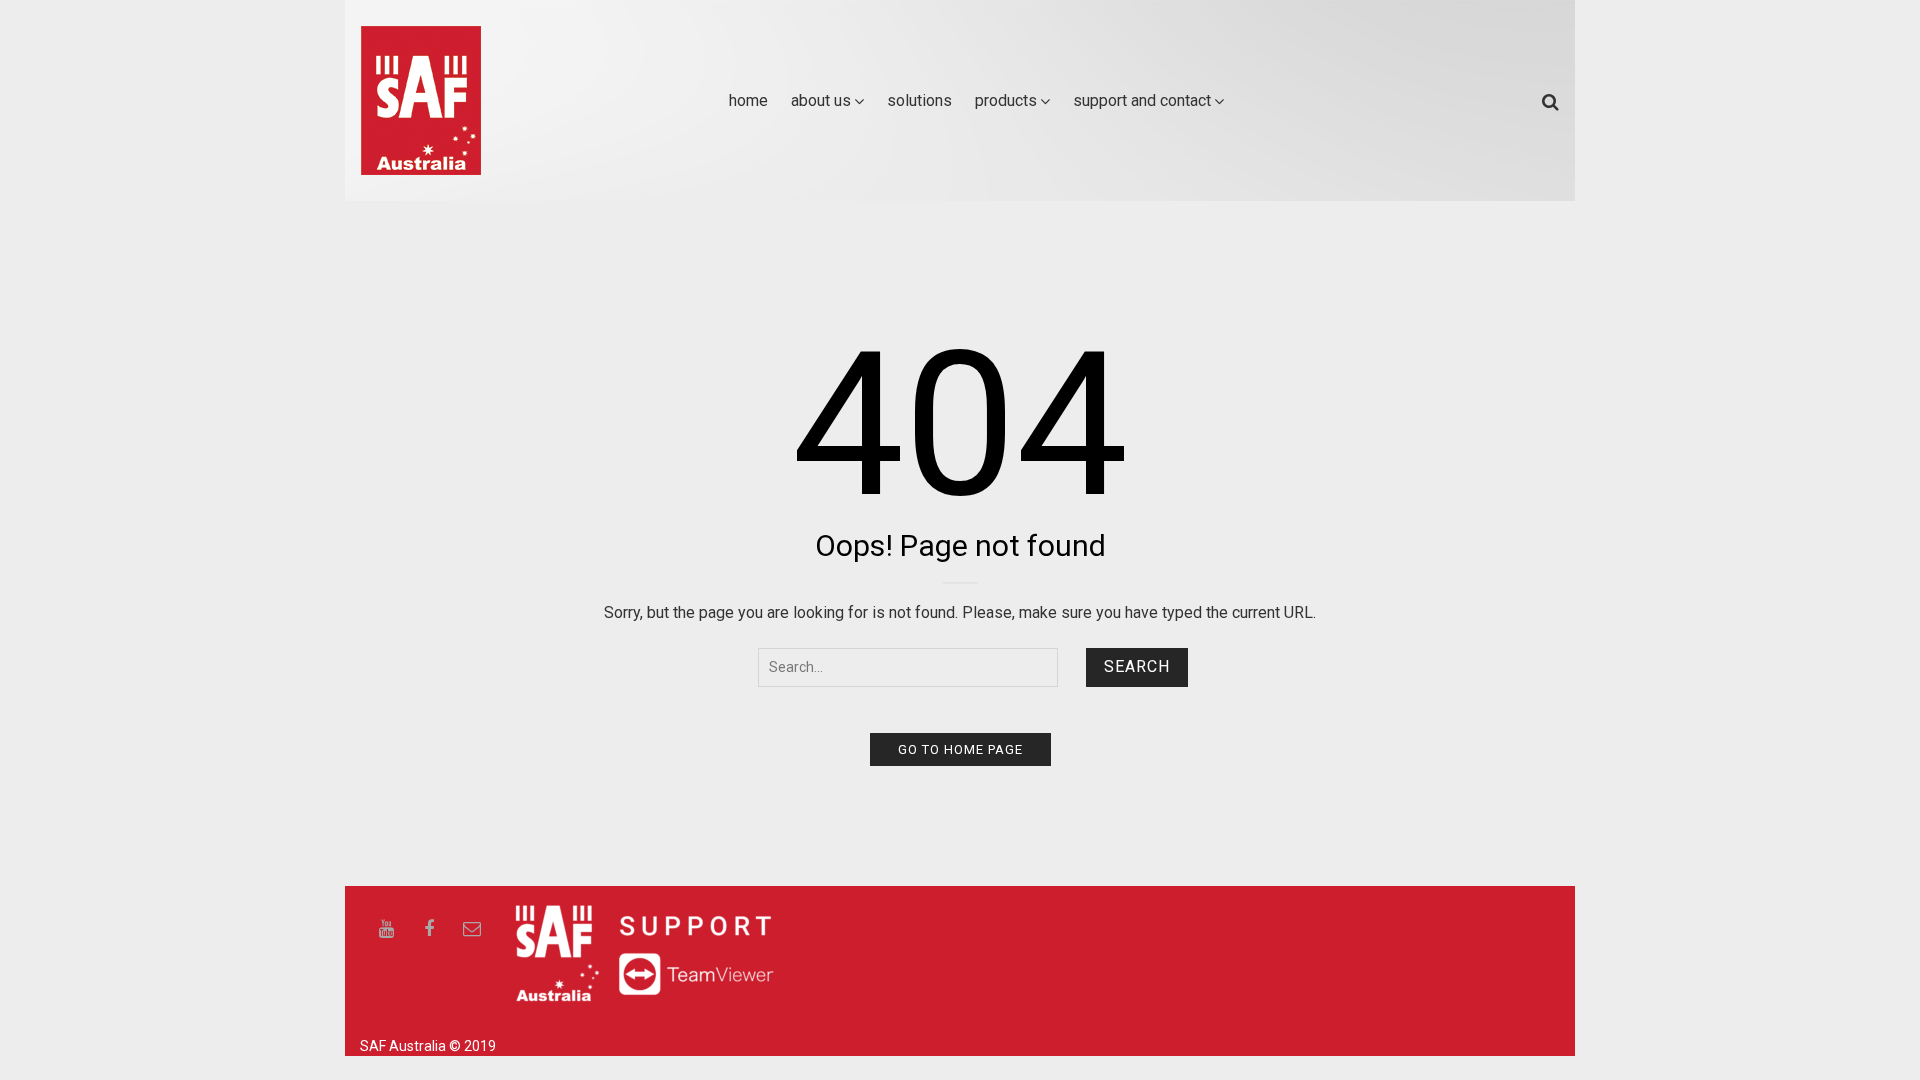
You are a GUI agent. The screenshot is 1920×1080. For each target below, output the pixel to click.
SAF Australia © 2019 (428, 1046)
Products (1006, 100)
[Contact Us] (472, 930)
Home (748, 100)
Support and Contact (1142, 100)
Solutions (919, 100)
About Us (821, 100)
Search (1137, 666)
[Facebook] (429, 930)
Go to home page (960, 749)
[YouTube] (386, 930)
